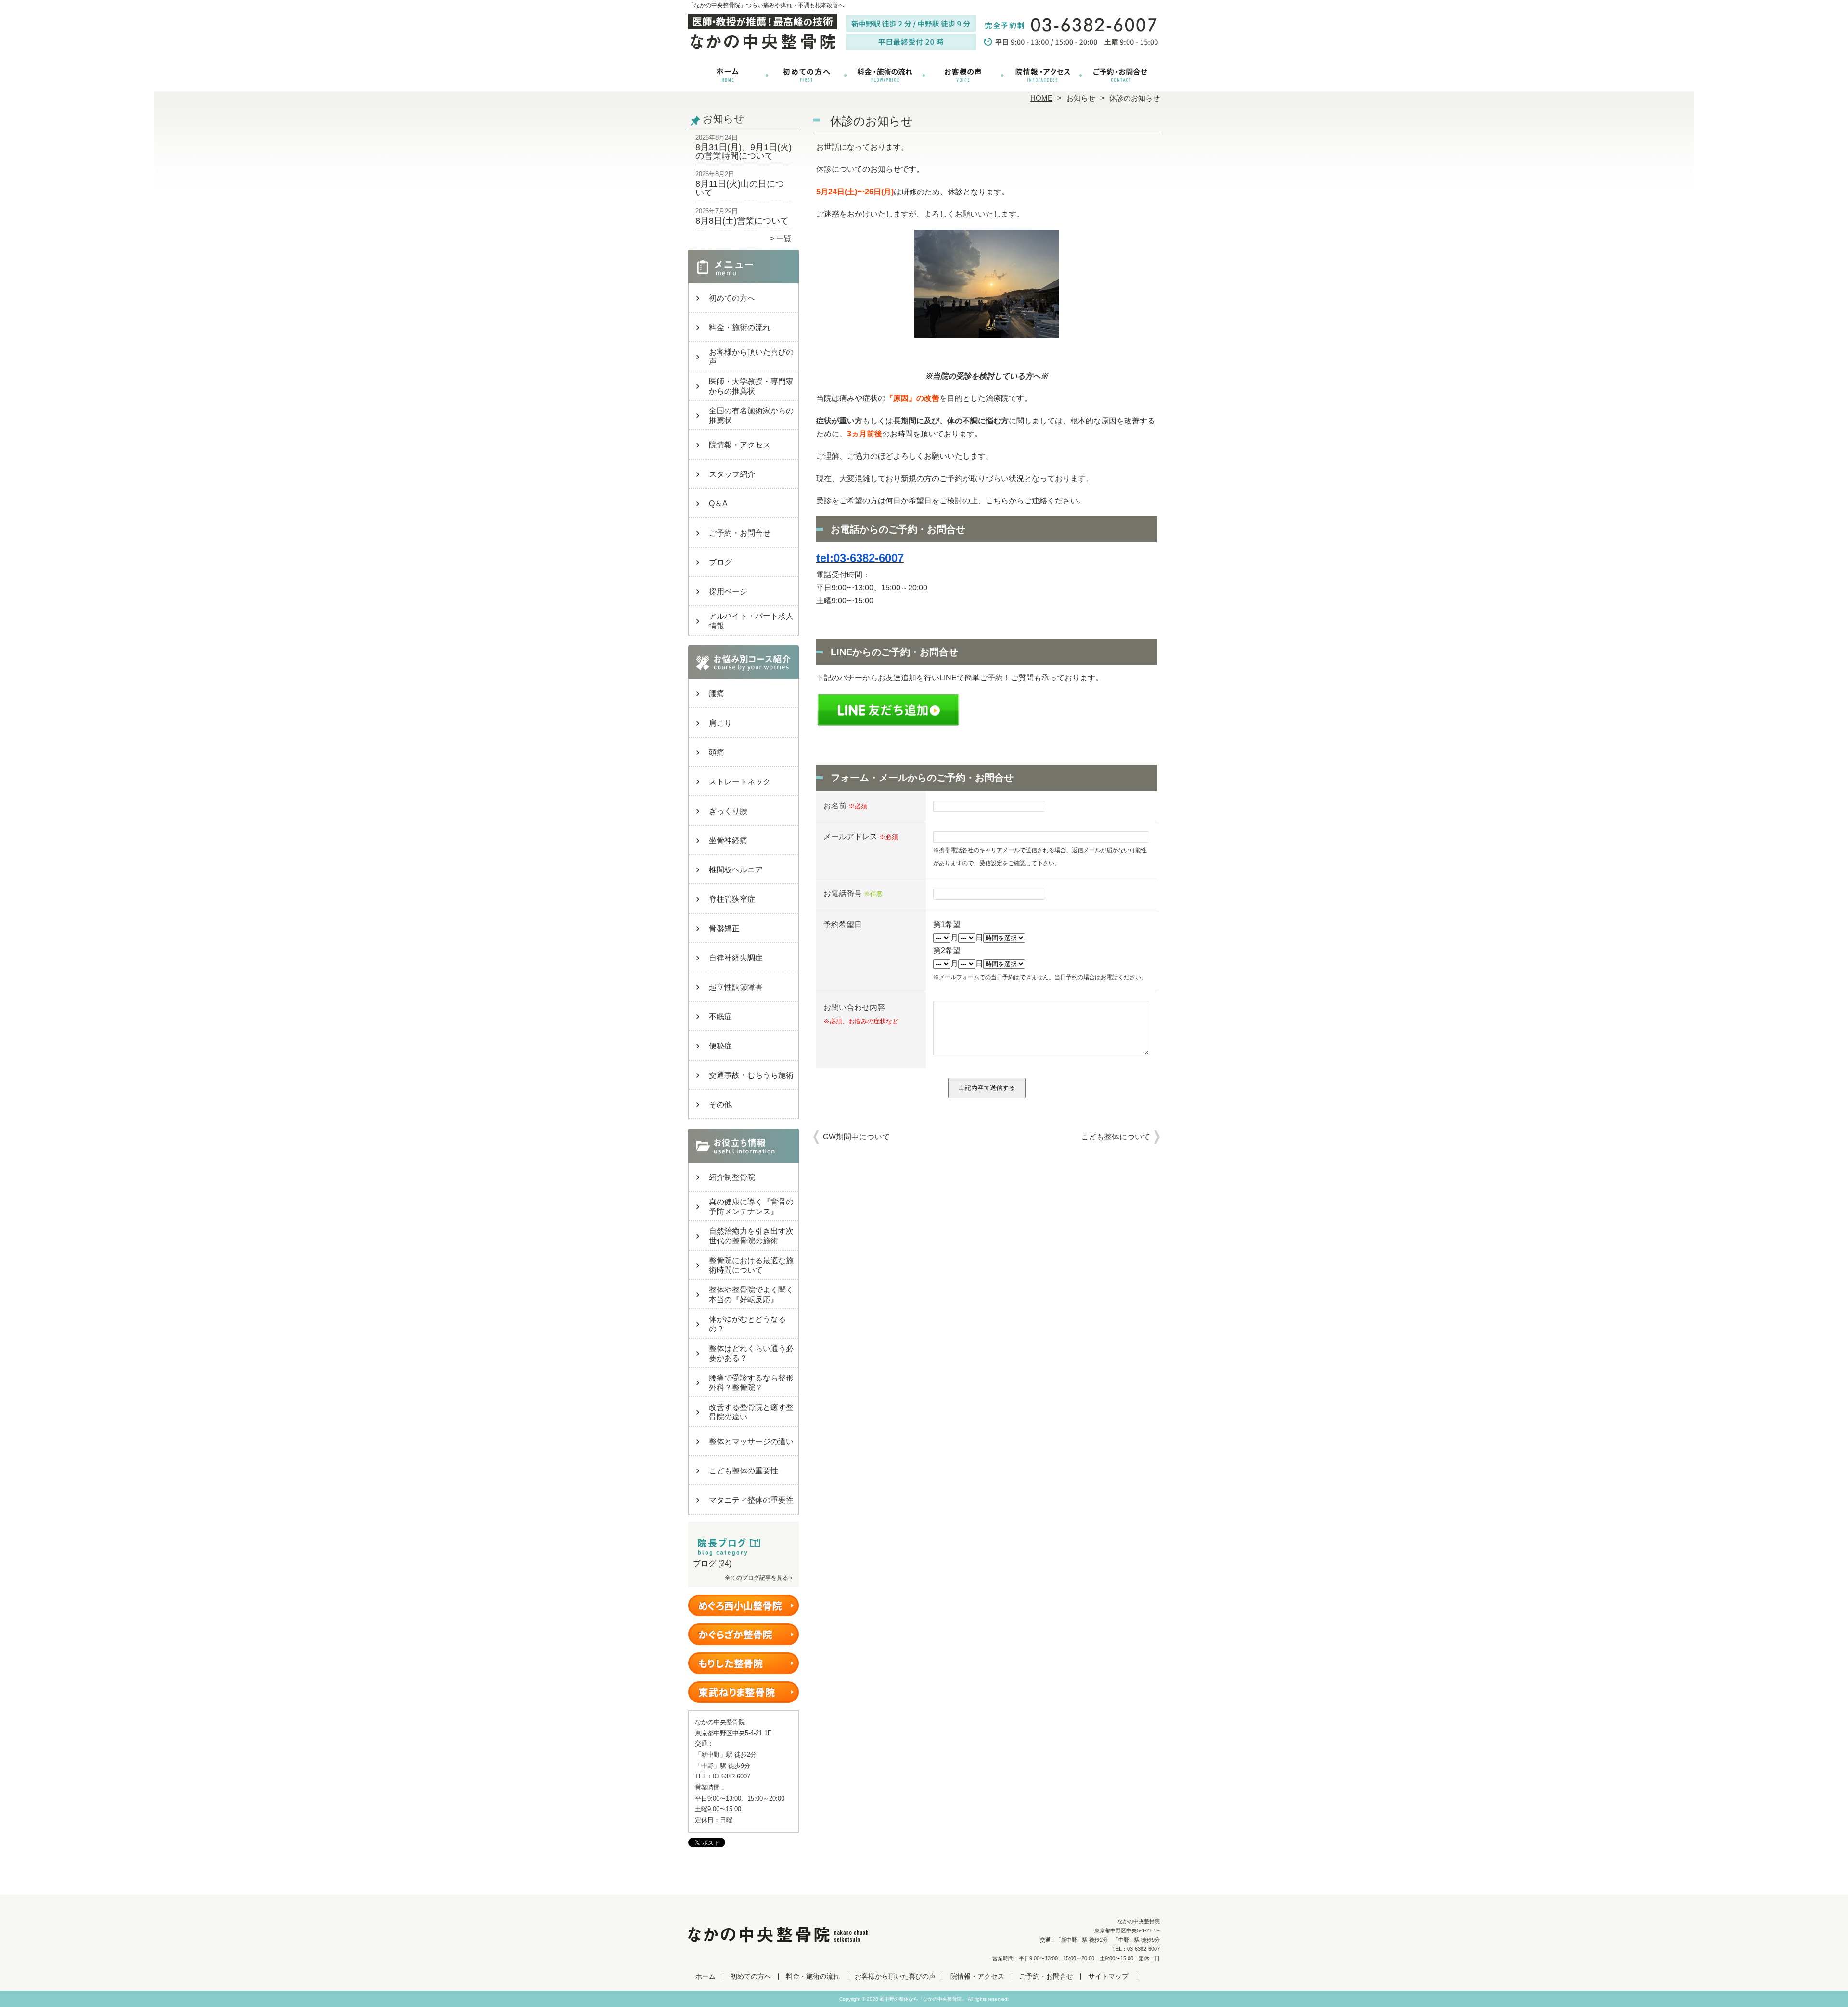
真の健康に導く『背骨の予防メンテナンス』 (751, 1207)
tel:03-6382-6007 (860, 558)
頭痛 (717, 752)
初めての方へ (806, 75)
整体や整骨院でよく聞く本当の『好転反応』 (751, 1295)
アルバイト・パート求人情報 (751, 621)
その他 (720, 1105)
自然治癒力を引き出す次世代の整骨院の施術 (751, 1236)
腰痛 (717, 694)
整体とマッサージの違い (751, 1441)
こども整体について (1116, 1137)
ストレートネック (740, 782)
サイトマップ (1108, 1976)
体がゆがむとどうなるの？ (747, 1324)
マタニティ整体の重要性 (751, 1500)
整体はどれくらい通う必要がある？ (751, 1353)
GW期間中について (856, 1137)
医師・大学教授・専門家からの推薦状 (751, 386)
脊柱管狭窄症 (732, 899)
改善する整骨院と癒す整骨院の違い (751, 1412)
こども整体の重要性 (744, 1471)
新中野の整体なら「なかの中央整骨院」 (923, 1999)
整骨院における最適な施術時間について (751, 1265)
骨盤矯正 (724, 928)
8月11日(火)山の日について (740, 188)
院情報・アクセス (1042, 75)
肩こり (720, 723)
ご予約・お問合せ (1120, 75)
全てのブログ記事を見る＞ (759, 1578)
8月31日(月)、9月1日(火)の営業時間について (744, 152)
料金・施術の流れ (885, 75)
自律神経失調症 (736, 958)
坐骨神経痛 (728, 840)
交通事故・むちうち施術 (751, 1075)
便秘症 (720, 1046)
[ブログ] (744, 1552)
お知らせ (1081, 98)
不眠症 (720, 1016)
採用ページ (728, 592)
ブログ (720, 562)
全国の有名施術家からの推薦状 (751, 415)
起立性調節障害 (736, 987)
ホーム (728, 75)
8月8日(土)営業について (742, 221)
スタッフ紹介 (732, 474)
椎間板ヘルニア (736, 870)
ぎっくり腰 (728, 811)
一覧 (784, 238)
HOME (1041, 98)
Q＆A (718, 504)
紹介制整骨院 (732, 1177)
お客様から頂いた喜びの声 (963, 75)
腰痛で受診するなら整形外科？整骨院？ (751, 1383)
